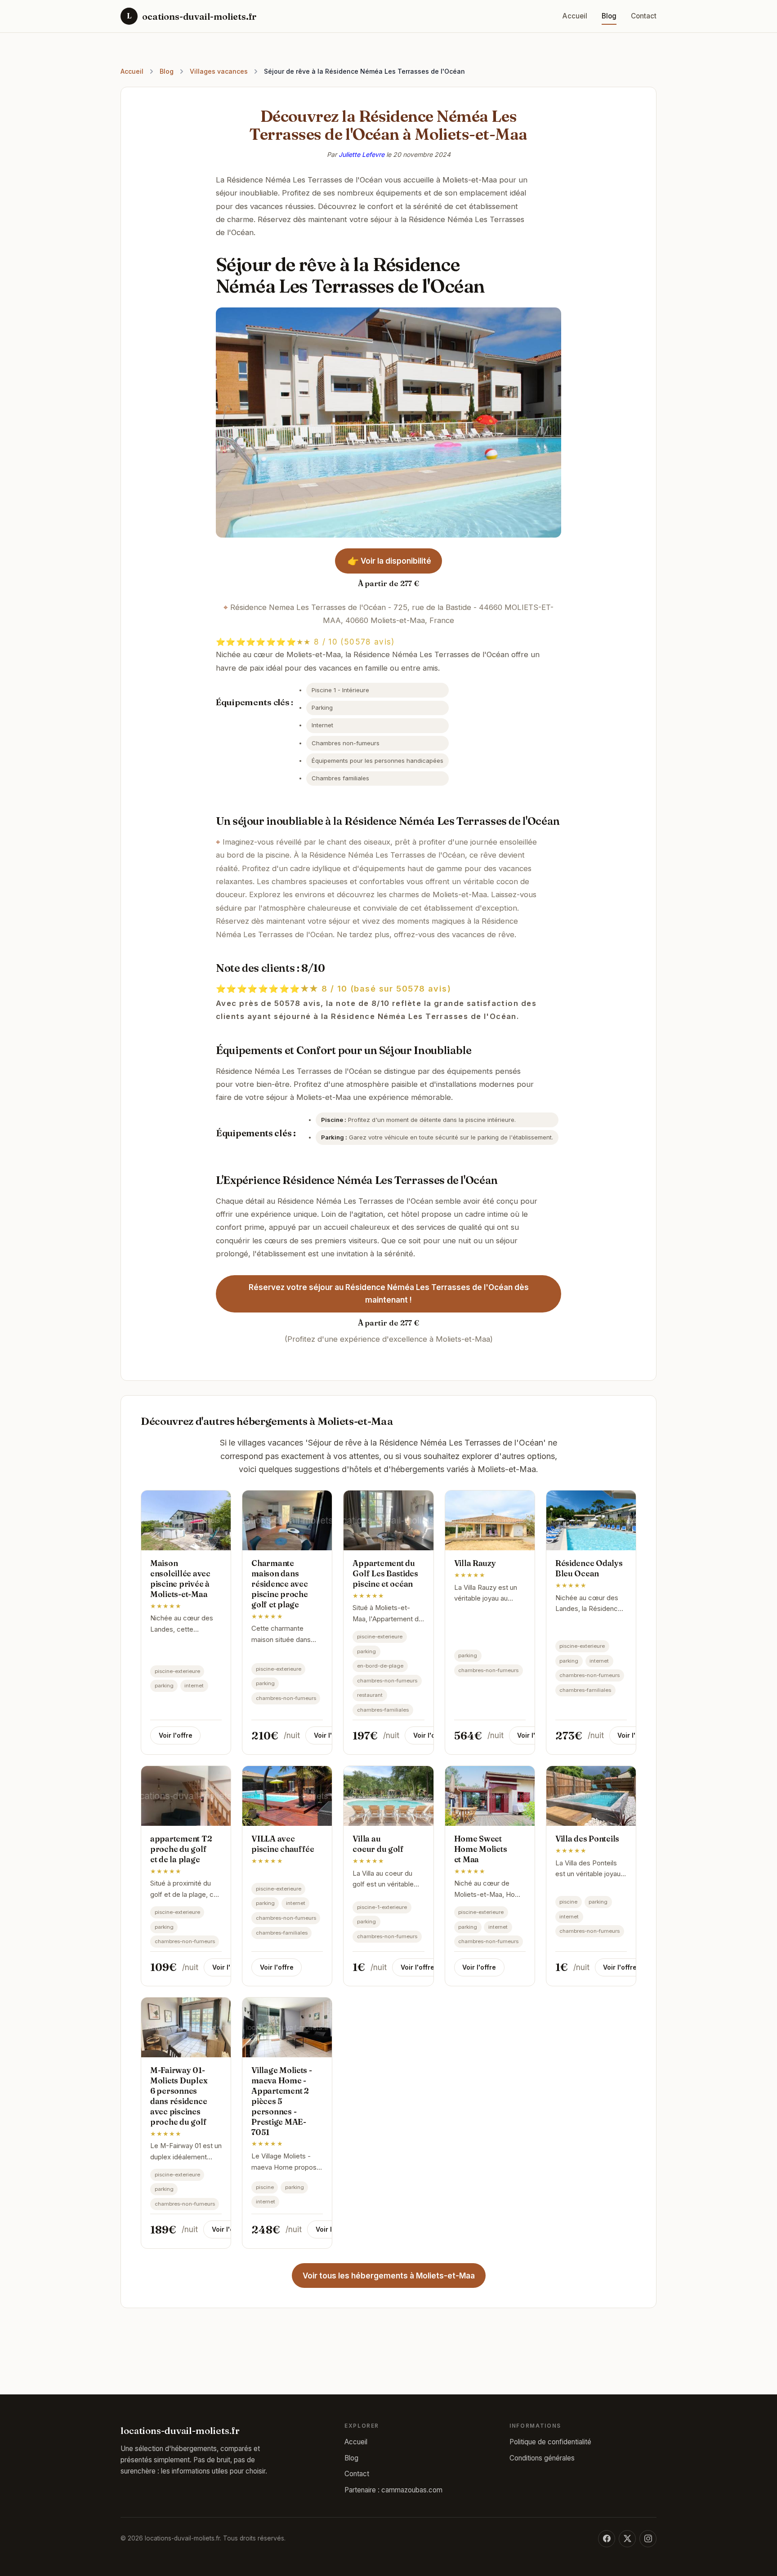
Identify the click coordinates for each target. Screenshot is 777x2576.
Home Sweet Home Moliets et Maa (481, 1849)
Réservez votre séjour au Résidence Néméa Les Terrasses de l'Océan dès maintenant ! (389, 1294)
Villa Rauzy (475, 1563)
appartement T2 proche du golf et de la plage (181, 1849)
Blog (609, 16)
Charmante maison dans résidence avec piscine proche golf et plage (279, 1584)
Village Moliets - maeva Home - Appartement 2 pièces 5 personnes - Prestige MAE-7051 (282, 2101)
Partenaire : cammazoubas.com (393, 2490)
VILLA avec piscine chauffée (283, 1844)
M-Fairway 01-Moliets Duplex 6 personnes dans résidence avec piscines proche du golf (179, 2096)
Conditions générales (542, 2458)
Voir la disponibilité (388, 561)
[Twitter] (627, 2539)
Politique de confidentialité (550, 2442)
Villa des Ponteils (587, 1839)
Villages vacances (219, 71)
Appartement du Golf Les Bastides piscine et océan (385, 1573)
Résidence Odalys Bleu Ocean (589, 1568)
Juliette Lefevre (362, 154)
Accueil (575, 16)
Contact (644, 16)
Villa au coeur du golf (378, 1844)
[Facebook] (607, 2539)
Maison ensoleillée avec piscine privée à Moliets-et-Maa (180, 1579)
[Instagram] (648, 2539)
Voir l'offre (176, 1735)
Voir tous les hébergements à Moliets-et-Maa (389, 2276)
